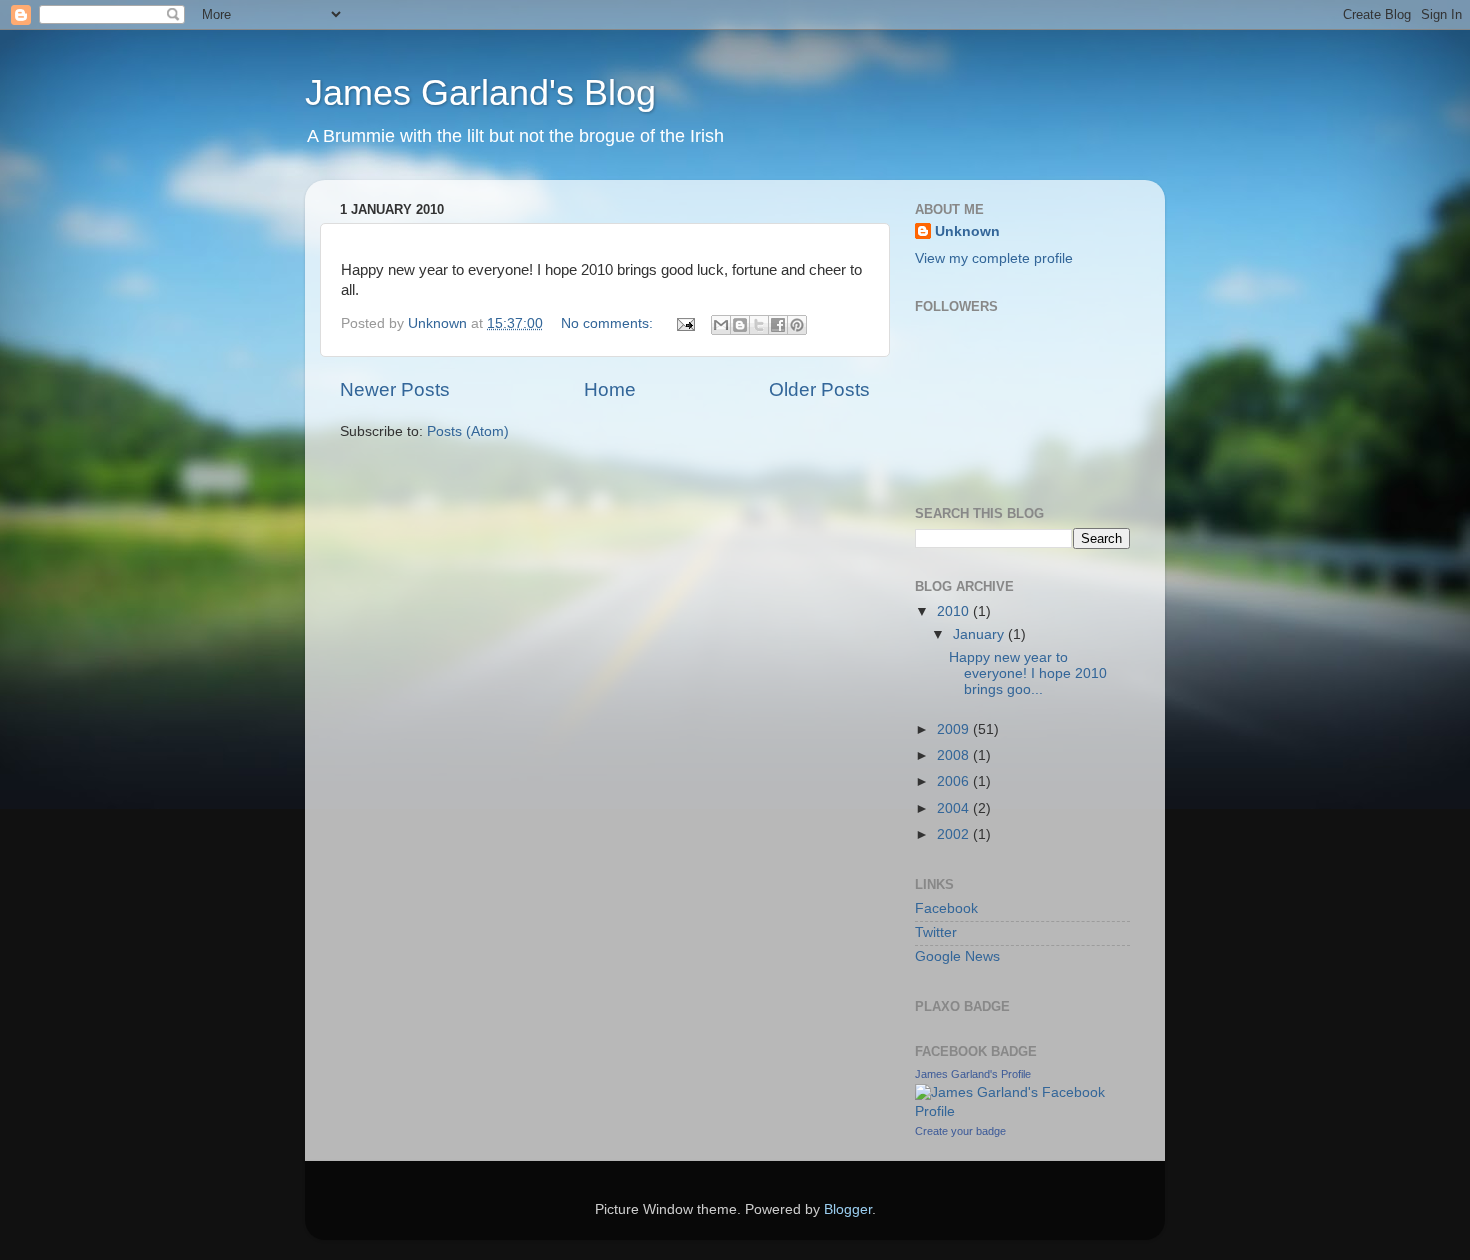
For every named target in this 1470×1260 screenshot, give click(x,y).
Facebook (946, 908)
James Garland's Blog (480, 92)
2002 (955, 834)
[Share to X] (759, 325)
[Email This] (721, 325)
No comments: (609, 323)
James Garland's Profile (973, 1074)
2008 (955, 755)
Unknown (967, 231)
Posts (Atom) (468, 431)
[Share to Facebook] (778, 325)
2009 (955, 729)
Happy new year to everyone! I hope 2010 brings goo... (1028, 673)
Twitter (936, 932)
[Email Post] (684, 323)
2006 (955, 781)
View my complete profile (994, 258)
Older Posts (819, 389)
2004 (955, 808)
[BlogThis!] (740, 325)
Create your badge (960, 1131)
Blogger (848, 1209)
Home (610, 389)
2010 (955, 611)
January (980, 634)
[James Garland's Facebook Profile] (1022, 1111)
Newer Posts (395, 389)
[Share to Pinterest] (797, 325)
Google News (957, 956)
